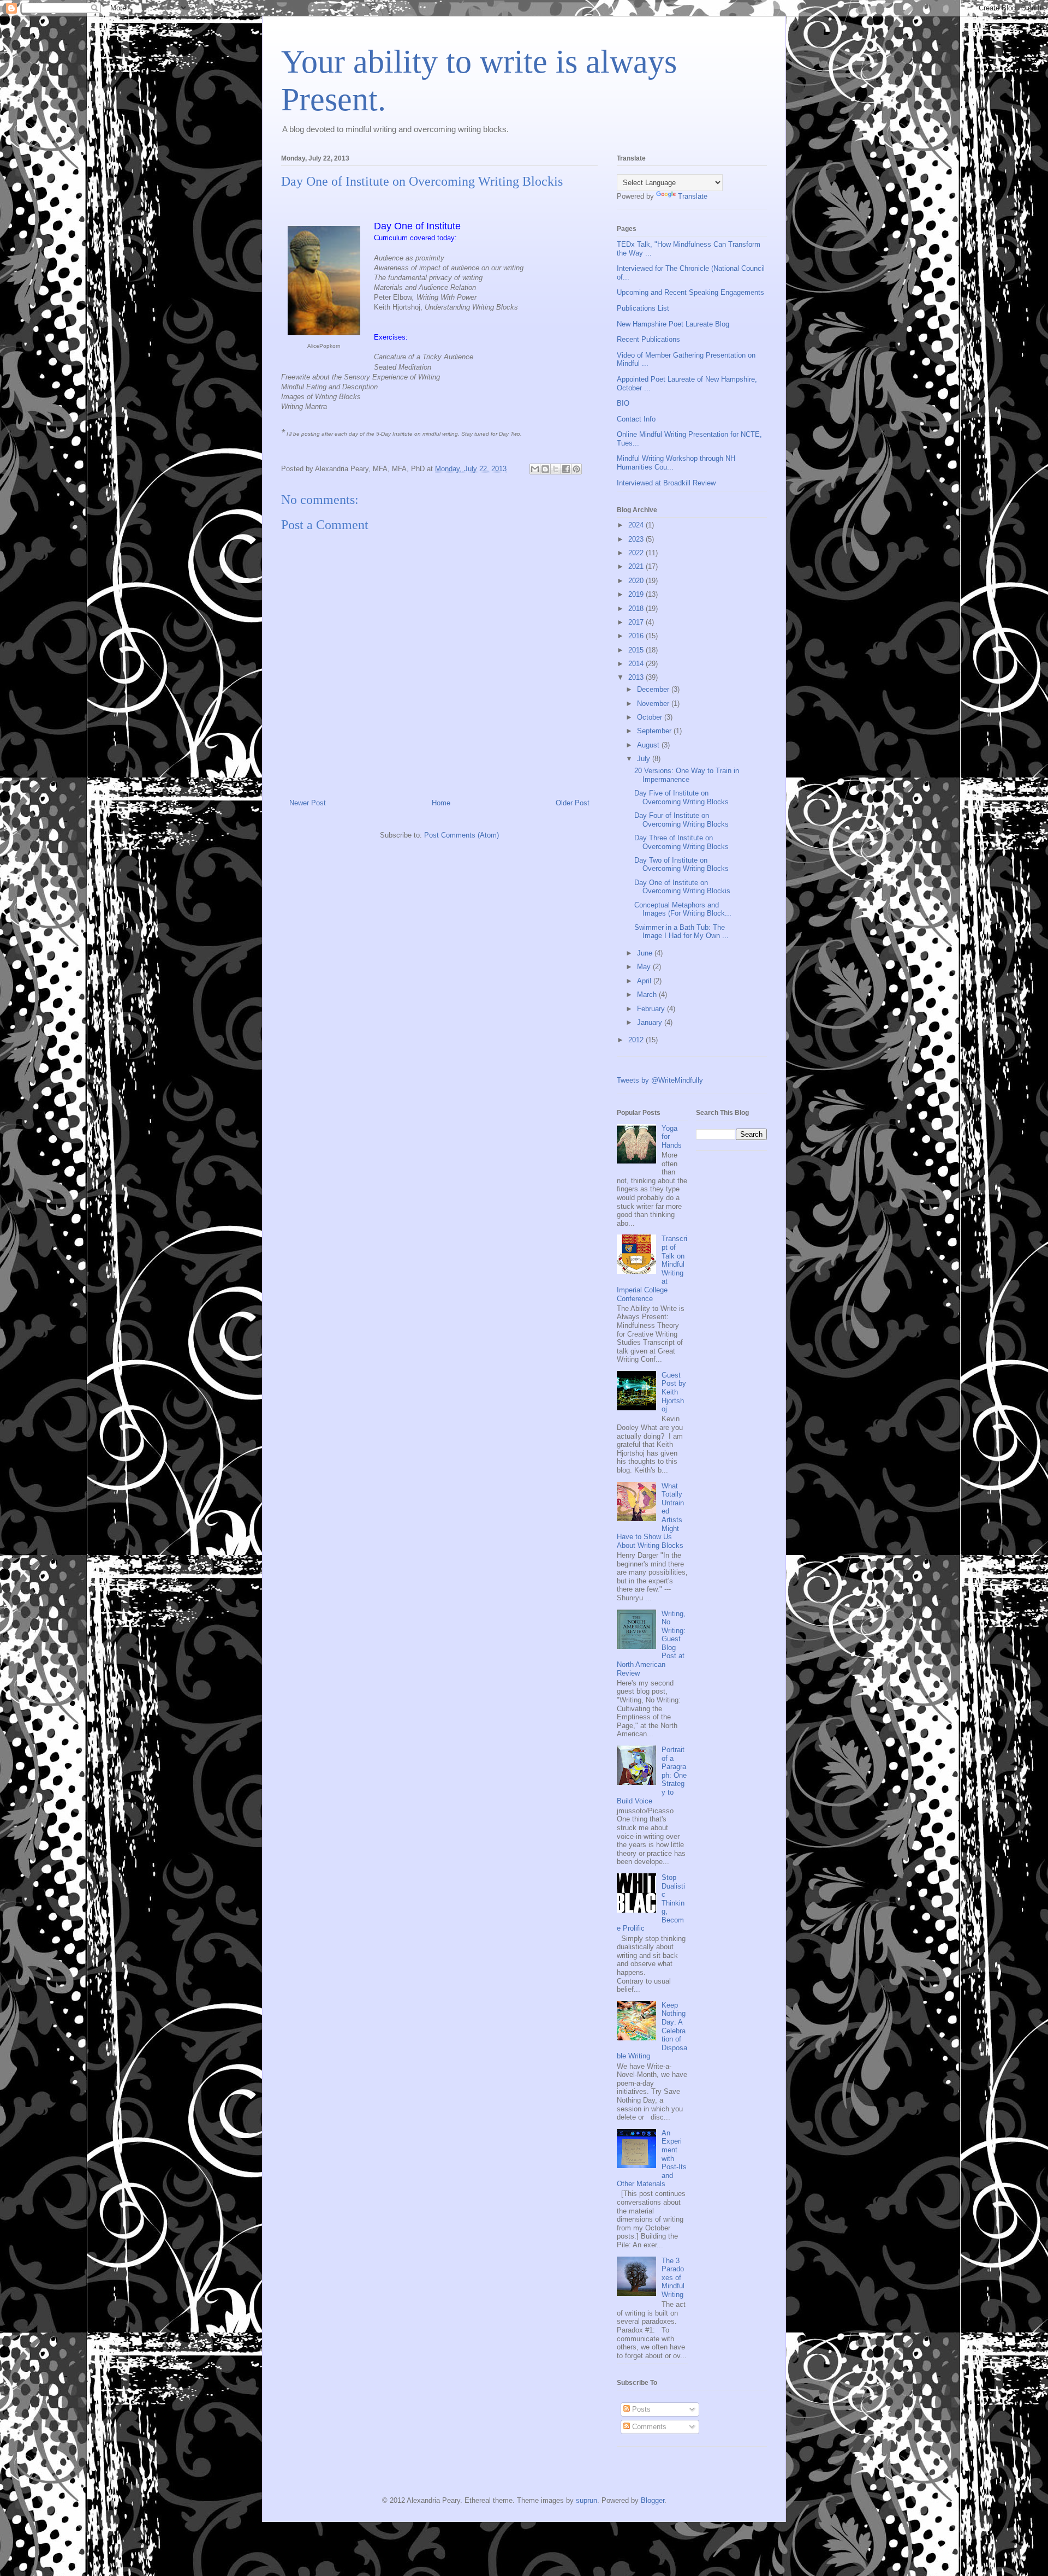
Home (441, 803)
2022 (637, 553)
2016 (637, 636)
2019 (637, 594)
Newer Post (308, 803)
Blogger (653, 2500)
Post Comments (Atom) (462, 835)
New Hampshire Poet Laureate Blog (673, 324)
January (651, 1022)
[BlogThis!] (545, 469)
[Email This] (535, 469)
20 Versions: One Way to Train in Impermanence (687, 775)
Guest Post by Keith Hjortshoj (674, 1392)
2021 (637, 566)
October (651, 717)
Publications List (643, 308)
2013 (637, 677)
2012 (637, 1040)
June (646, 953)
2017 (637, 622)
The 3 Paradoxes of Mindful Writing (673, 2278)
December (654, 689)
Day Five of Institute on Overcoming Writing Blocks (681, 797)
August (649, 745)
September (655, 731)
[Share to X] (556, 469)
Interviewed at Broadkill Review (666, 483)
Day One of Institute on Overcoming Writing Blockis (682, 887)
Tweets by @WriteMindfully (660, 1080)
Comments (648, 2427)
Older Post (573, 803)
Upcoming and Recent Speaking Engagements (690, 292)
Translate (693, 196)
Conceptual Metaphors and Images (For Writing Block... (683, 909)
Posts (640, 2409)
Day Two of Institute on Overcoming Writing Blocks (681, 865)
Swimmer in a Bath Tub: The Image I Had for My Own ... (681, 932)
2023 (637, 539)
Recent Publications (648, 339)
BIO (623, 403)
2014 (637, 664)
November (654, 704)
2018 (637, 609)
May (645, 967)
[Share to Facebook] (566, 469)
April (645, 981)
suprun (586, 2500)
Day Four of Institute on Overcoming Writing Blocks (681, 820)
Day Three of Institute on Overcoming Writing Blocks (681, 842)
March (648, 995)
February (652, 1009)
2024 (637, 525)
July (645, 759)
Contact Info (636, 419)
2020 (637, 581)
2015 (637, 650)
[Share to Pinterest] (576, 469)
